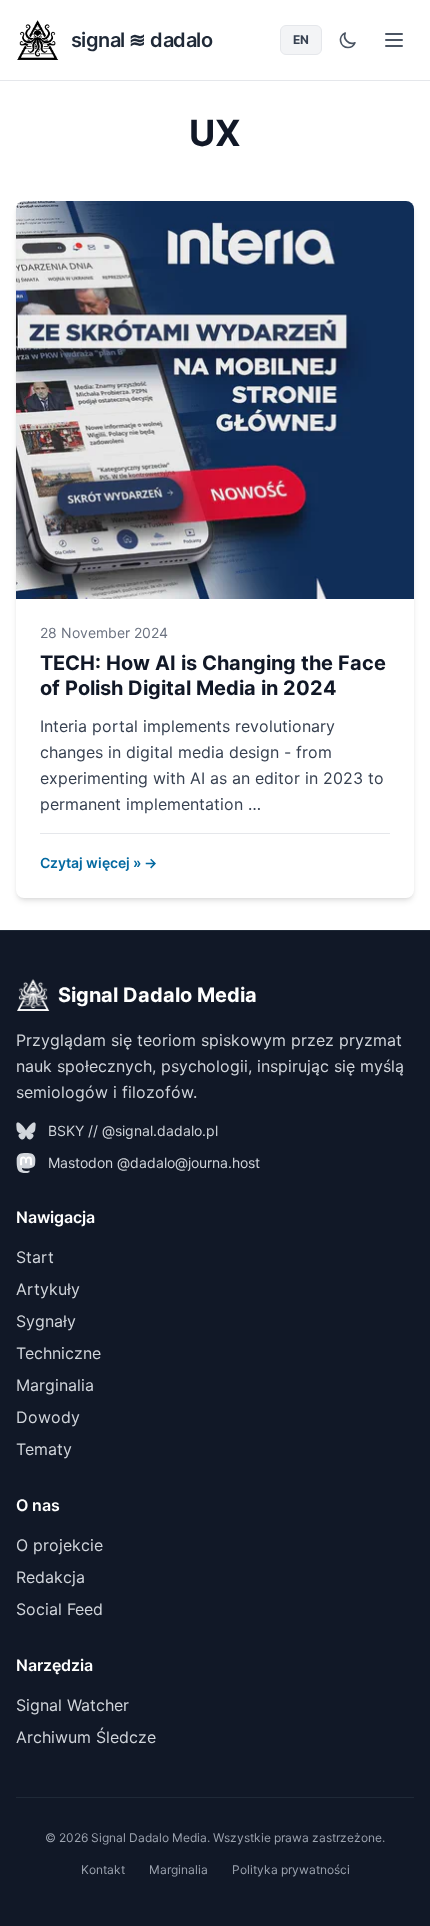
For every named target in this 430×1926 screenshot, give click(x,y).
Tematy (44, 1449)
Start (35, 1257)
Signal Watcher (72, 1705)
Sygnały (46, 1321)
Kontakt (103, 1869)
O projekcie (59, 1545)
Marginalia (55, 1385)
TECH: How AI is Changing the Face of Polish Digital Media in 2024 (213, 675)
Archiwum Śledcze (86, 1737)
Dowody (48, 1417)
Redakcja (50, 1577)
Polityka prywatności (291, 1869)
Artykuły (48, 1289)
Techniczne (58, 1353)
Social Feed (59, 1609)
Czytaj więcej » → (98, 862)
